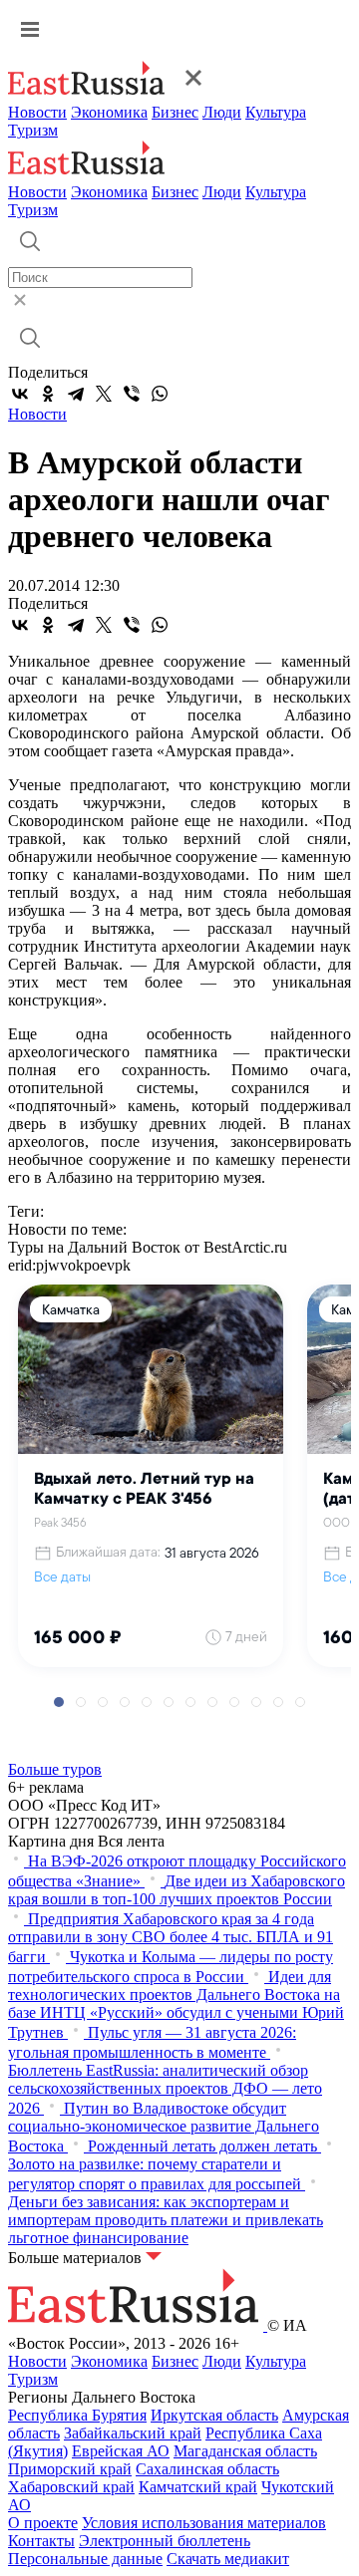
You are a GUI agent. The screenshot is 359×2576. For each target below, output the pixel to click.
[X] (104, 394)
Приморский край (70, 2469)
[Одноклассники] (48, 394)
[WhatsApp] (160, 394)
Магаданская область (245, 2451)
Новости (37, 112)
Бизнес (175, 112)
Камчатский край (198, 2487)
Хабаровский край (71, 2487)
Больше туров (55, 1769)
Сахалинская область (207, 2469)
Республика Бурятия (77, 2415)
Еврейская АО (121, 2451)
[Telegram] (76, 394)
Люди (222, 112)
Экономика (109, 112)
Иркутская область (214, 2415)
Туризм (33, 130)
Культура (276, 112)
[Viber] (132, 394)
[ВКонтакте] (20, 394)
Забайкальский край (133, 2433)
